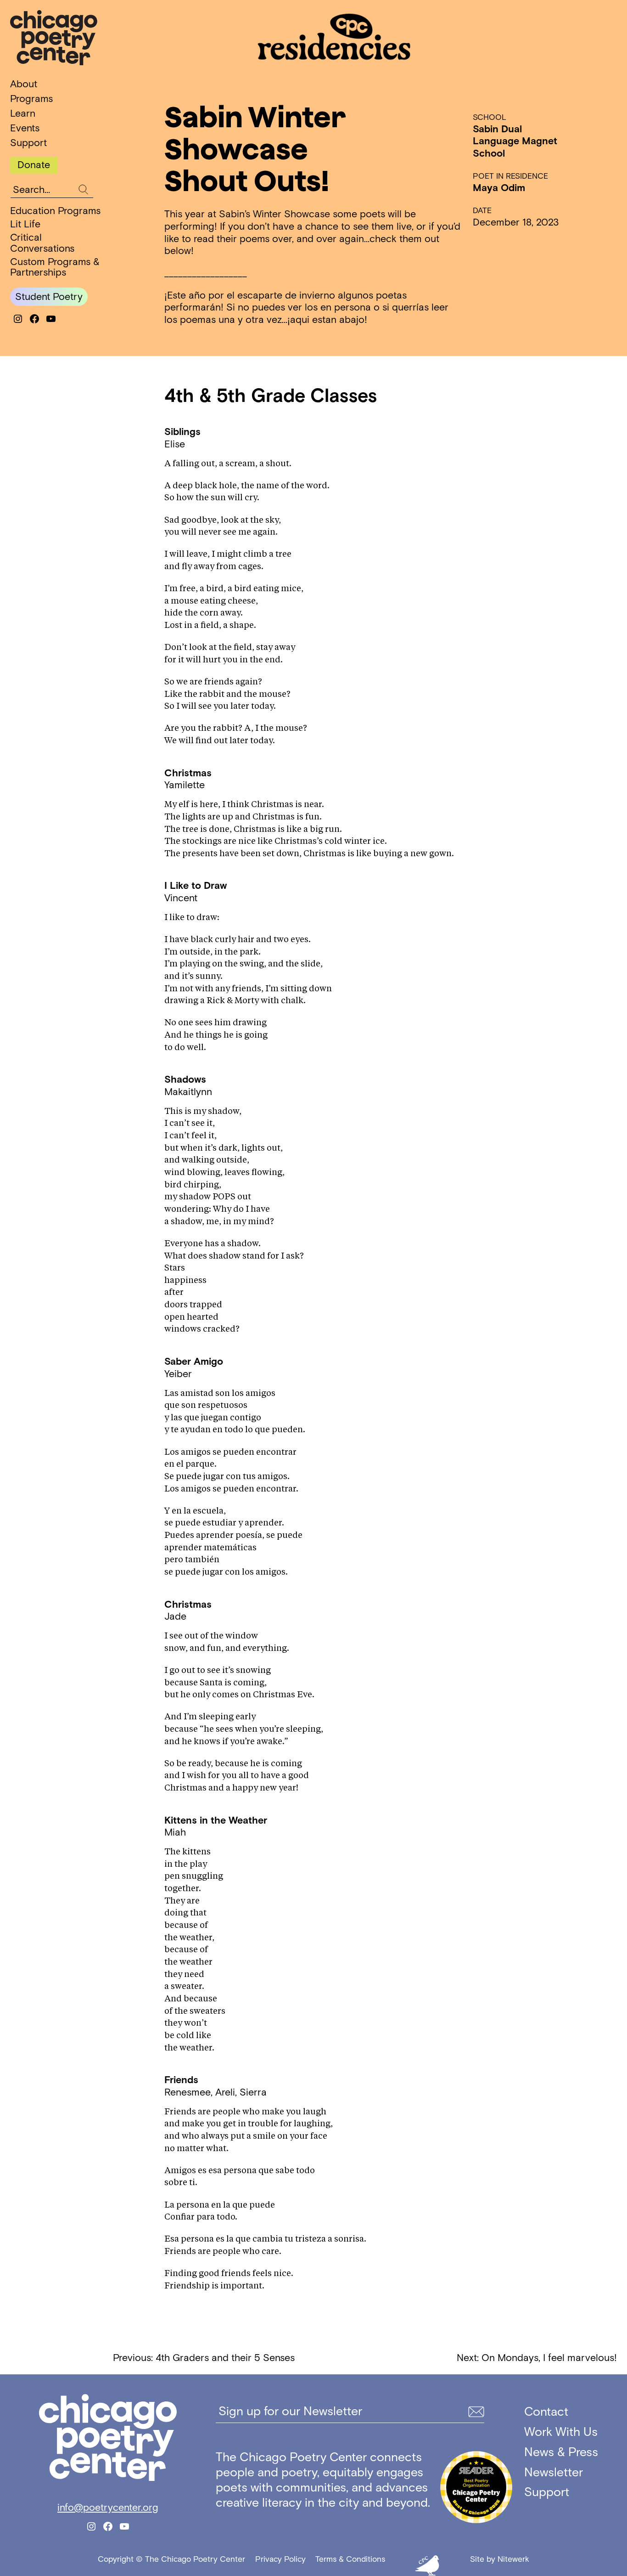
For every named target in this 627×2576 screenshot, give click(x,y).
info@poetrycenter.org (108, 2508)
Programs (31, 99)
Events (25, 128)
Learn (23, 113)
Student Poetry (49, 297)
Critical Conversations (42, 243)
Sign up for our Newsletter (290, 2411)
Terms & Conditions (350, 2559)
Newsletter (554, 2472)
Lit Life (25, 224)
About (24, 84)
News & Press (561, 2452)
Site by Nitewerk (500, 2559)
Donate (34, 165)
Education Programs (55, 211)
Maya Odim (499, 188)
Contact (546, 2411)
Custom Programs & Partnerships (55, 267)
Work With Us (561, 2432)
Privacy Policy (280, 2559)
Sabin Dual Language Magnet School (515, 141)
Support (28, 143)
